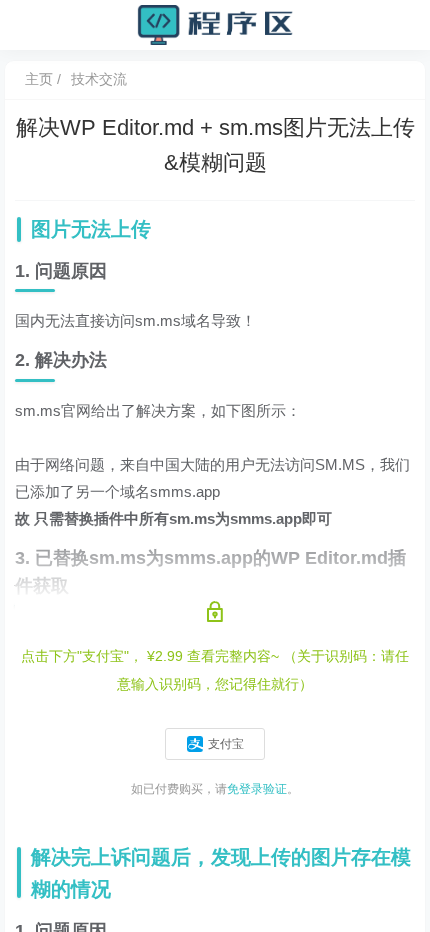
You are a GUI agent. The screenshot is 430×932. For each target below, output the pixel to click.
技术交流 (99, 79)
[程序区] (214, 23)
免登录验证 (257, 789)
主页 (39, 79)
